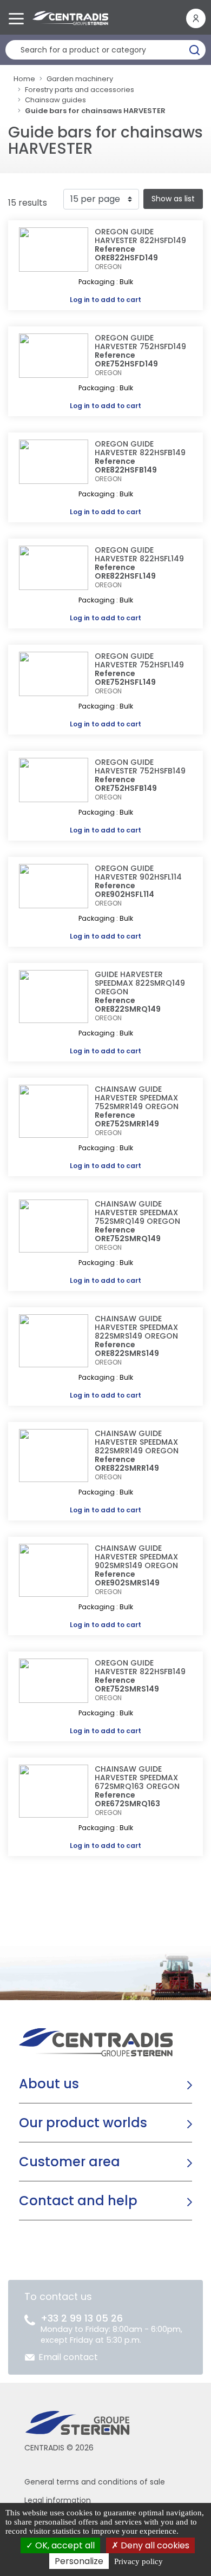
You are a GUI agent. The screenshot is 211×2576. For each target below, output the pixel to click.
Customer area (70, 2162)
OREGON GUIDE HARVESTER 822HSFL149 (139, 554)
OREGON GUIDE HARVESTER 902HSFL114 (138, 873)
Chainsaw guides (55, 100)
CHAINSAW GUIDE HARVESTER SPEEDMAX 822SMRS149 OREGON (136, 1327)
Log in (80, 300)
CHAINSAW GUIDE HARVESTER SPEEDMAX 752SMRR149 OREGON (137, 1098)
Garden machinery (80, 79)
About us (49, 2084)
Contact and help (78, 2201)
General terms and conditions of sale (95, 2482)
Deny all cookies (154, 2545)
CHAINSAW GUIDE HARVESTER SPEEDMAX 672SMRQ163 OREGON (137, 1778)
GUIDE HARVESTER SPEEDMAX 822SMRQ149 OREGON (140, 983)
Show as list (173, 199)
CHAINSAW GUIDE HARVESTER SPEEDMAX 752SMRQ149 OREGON (137, 1212)
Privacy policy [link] (139, 2561)
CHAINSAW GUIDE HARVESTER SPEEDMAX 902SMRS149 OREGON (136, 1557)
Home (24, 79)
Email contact (68, 2357)
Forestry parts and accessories (80, 90)
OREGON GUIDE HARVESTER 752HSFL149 (139, 660)
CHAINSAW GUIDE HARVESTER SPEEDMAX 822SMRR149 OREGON (137, 1442)
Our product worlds (83, 2123)
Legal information (58, 2500)
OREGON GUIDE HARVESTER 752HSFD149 (140, 342)
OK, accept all (64, 2545)
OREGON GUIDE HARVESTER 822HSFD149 (140, 236)
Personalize (79, 2561)
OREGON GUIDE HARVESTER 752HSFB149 (140, 766)
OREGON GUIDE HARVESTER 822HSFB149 (140, 448)
